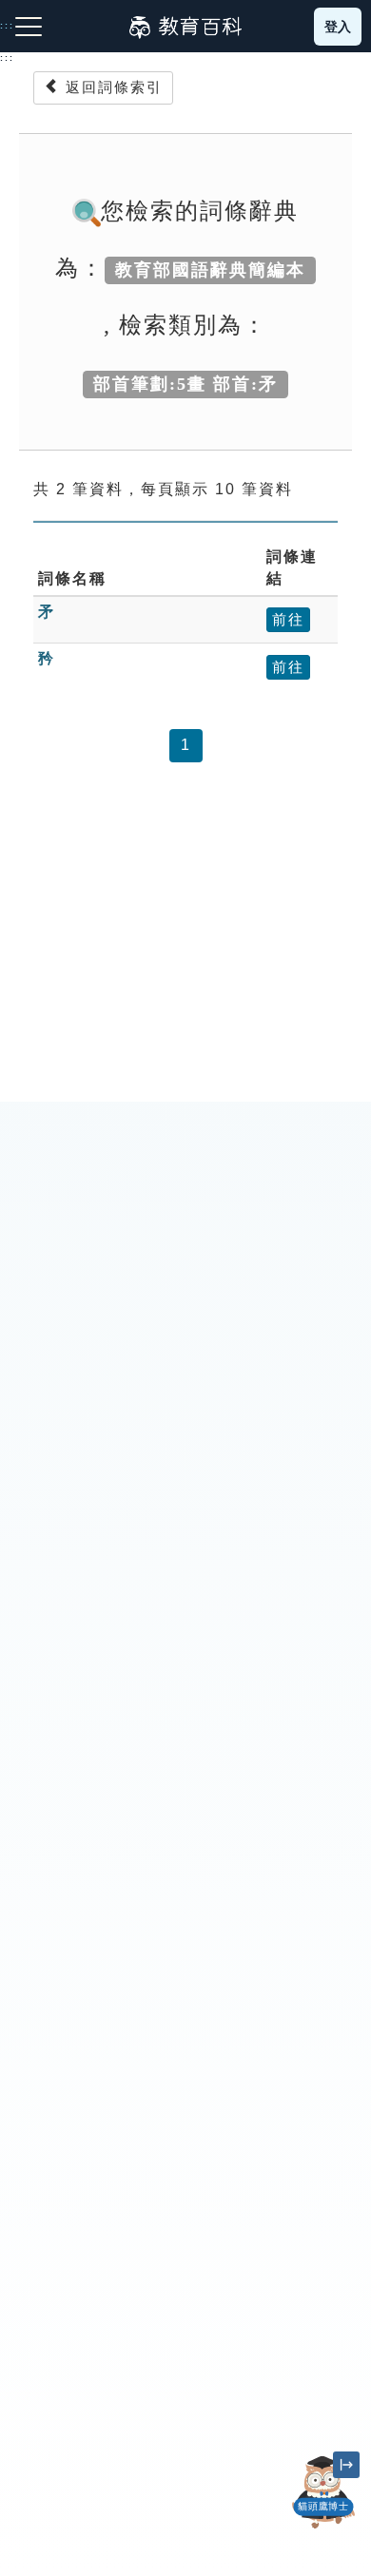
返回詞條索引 (111, 87)
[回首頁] (185, 27)
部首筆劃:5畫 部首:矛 (185, 384)
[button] (323, 2528)
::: (7, 58)
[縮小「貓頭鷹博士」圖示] (346, 2465)
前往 (288, 619)
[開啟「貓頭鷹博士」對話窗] (323, 2492)
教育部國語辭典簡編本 (210, 270)
